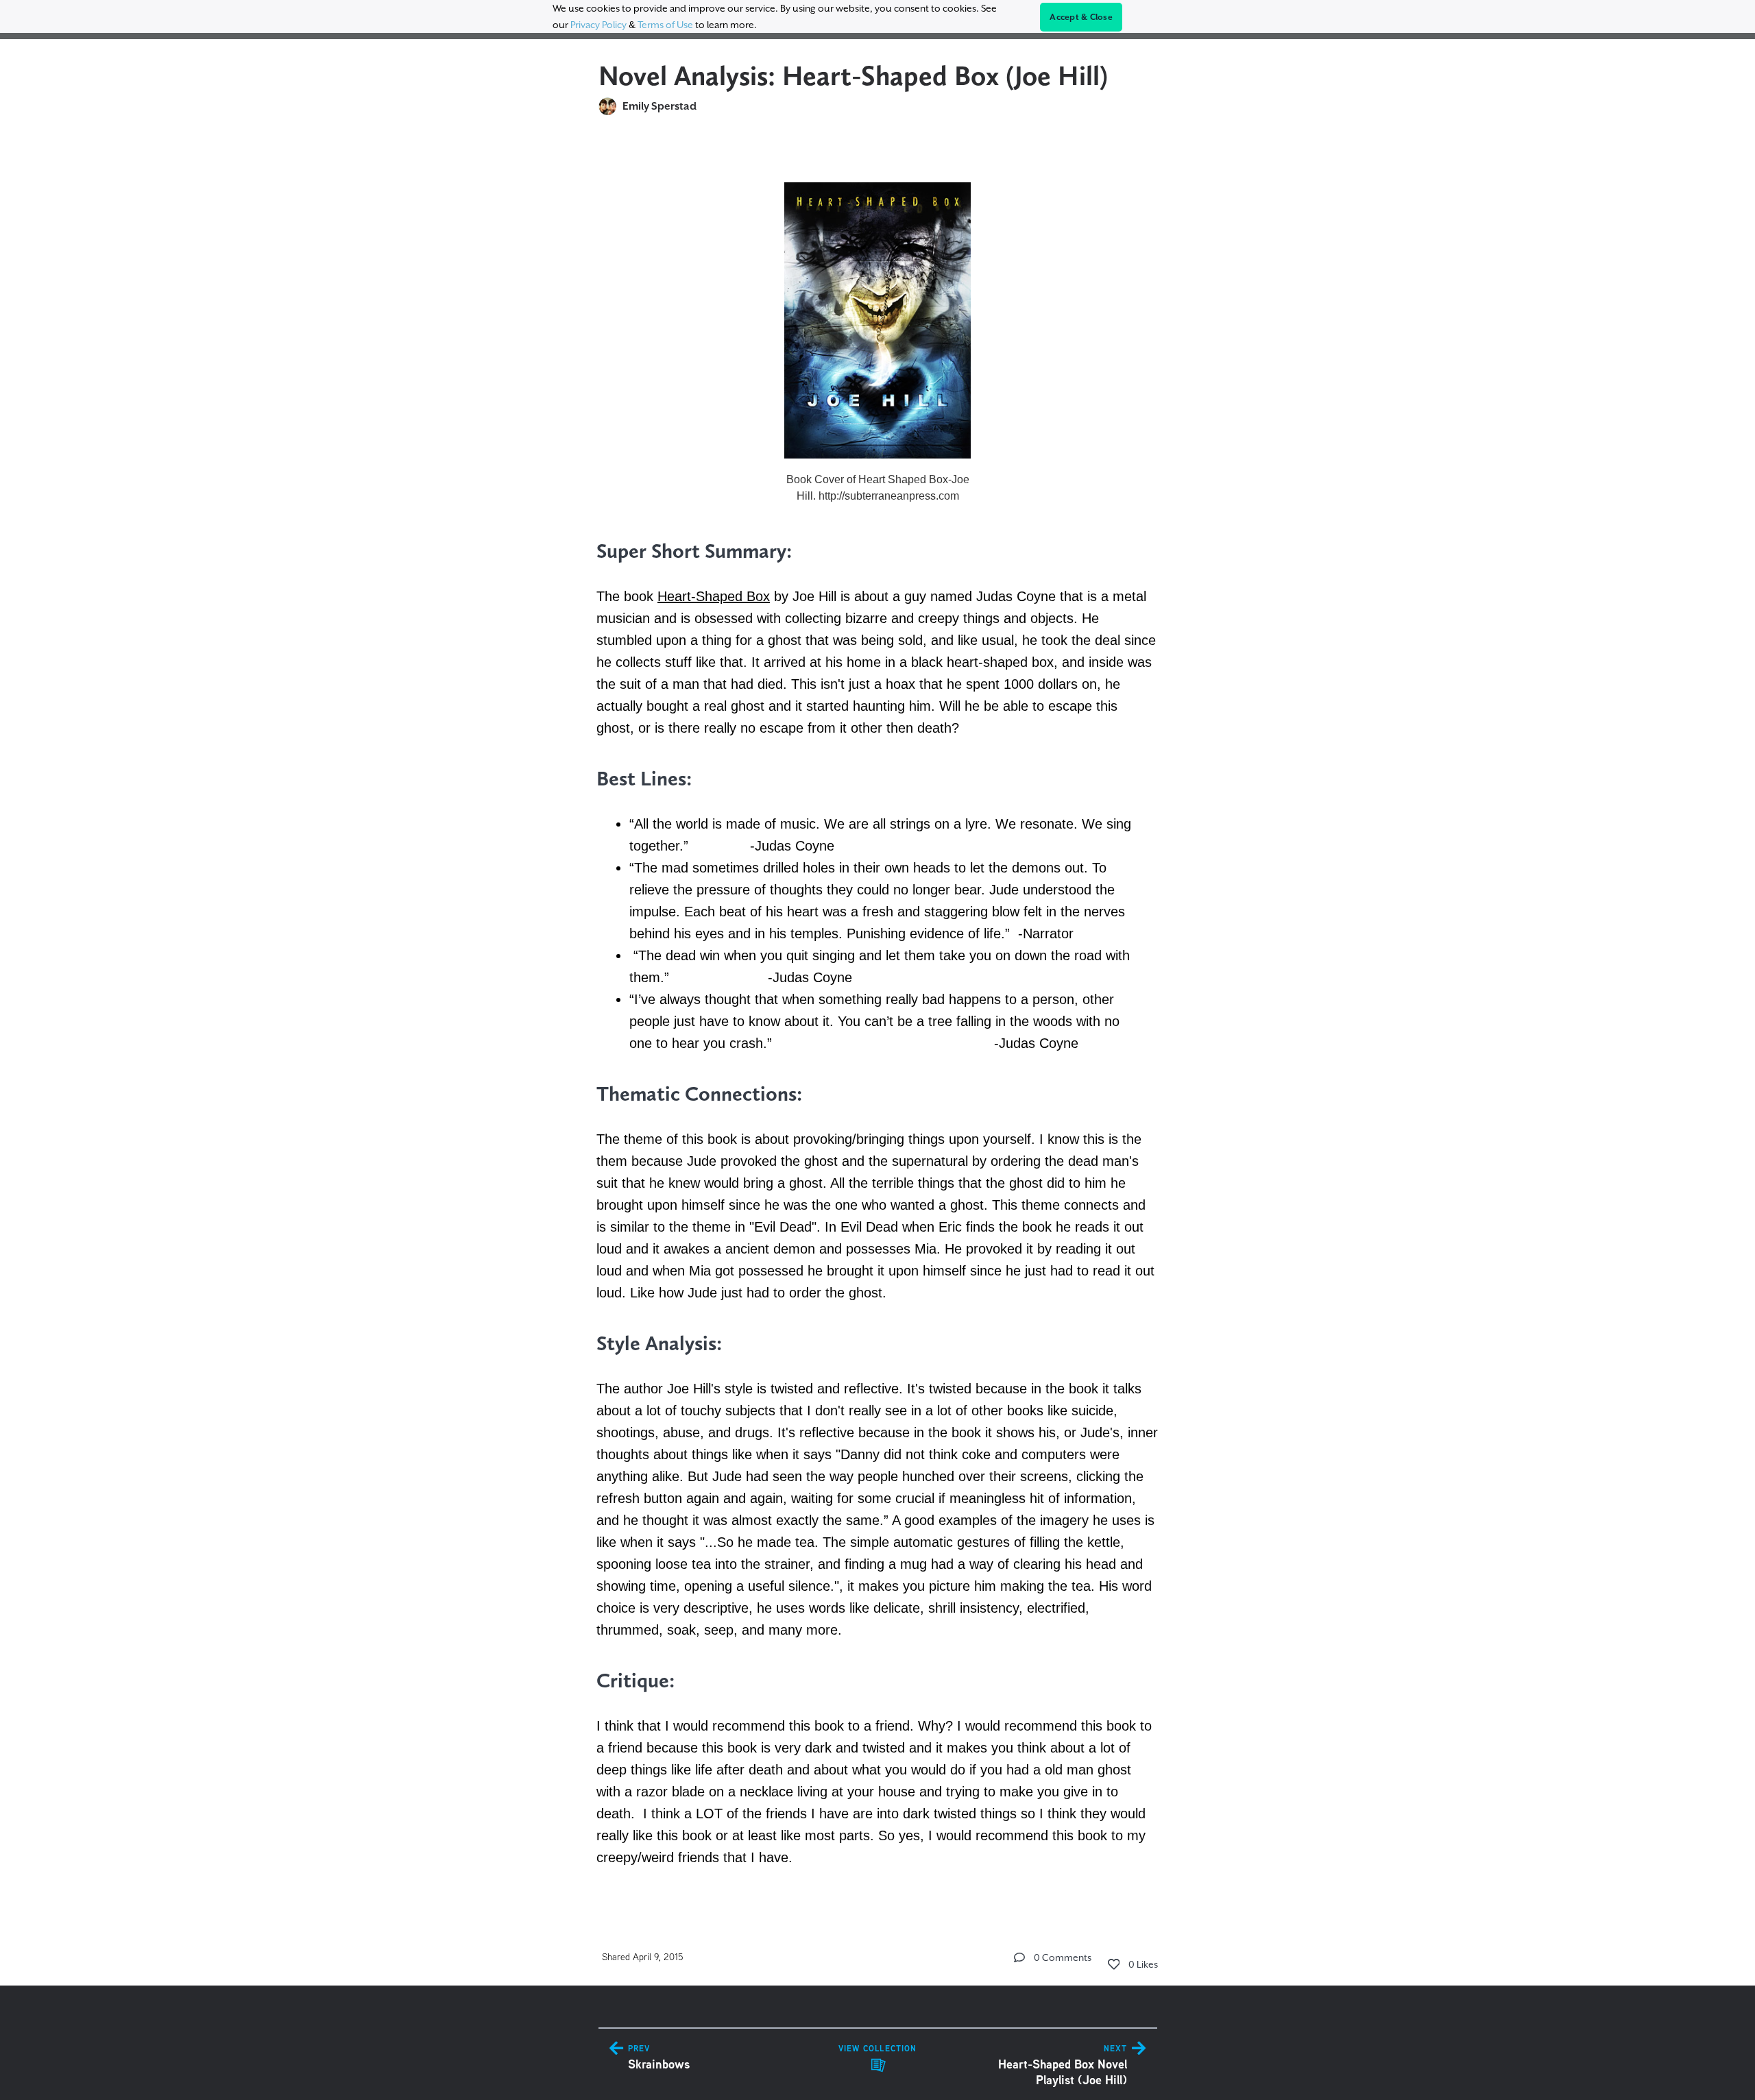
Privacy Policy (598, 25)
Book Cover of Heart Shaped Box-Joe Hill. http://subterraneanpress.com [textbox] (878, 488)
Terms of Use (665, 25)
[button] (1019, 1957)
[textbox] (878, 1017)
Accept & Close (1081, 17)
